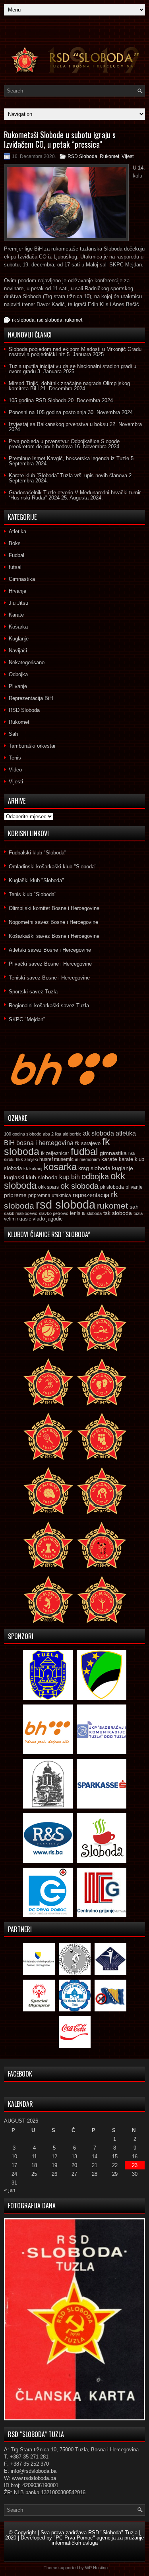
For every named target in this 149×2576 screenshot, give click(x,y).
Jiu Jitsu (18, 603)
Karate (16, 615)
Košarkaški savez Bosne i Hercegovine (54, 936)
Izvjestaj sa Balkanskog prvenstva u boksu (58, 424)
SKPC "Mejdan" (27, 1019)
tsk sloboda (118, 1213)
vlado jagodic (48, 1219)
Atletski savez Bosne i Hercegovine (50, 950)
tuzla (138, 1213)
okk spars (48, 1187)
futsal (15, 567)
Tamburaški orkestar (32, 746)
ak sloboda (99, 1133)
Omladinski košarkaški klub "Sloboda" (53, 867)
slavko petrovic (54, 1213)
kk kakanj (33, 1168)
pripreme (15, 1195)
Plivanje (18, 686)
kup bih (70, 1177)
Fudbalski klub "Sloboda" (38, 853)
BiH (9, 1143)
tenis (75, 1213)
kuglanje (123, 1168)
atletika (126, 1133)
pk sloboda (112, 1187)
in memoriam (87, 1159)
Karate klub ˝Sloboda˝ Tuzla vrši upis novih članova (68, 475)
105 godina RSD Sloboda (38, 400)
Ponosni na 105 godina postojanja (47, 412)
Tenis (15, 758)
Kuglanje (19, 639)
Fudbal (16, 555)
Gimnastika (22, 579)
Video (15, 770)
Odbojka (18, 674)
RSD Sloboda (82, 156)
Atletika (17, 531)
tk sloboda (92, 1213)
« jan (10, 2190)
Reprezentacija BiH (31, 698)
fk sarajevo (88, 1143)
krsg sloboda (94, 1168)
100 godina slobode (23, 1134)
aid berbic (72, 1134)
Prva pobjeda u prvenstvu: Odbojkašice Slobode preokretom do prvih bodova (64, 444)
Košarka (18, 627)
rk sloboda (23, 320)
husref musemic (56, 1159)
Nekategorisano (27, 662)
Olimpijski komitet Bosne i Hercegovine (54, 908)
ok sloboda (79, 1186)
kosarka (60, 1167)
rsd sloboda (50, 320)
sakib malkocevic (21, 1213)
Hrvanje (17, 591)
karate (109, 1159)
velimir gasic (17, 1219)
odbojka (95, 1176)
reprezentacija (91, 1195)
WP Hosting (96, 2568)
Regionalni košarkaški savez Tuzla (49, 1006)
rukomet (74, 320)
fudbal (84, 1151)
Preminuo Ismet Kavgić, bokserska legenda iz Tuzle (69, 458)
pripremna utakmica (50, 1195)
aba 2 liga (52, 1134)
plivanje (134, 1187)
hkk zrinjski (27, 1159)
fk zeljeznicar (55, 1153)
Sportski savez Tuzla (33, 992)
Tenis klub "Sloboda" (33, 894)
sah (134, 1207)
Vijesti (128, 156)
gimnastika (113, 1153)
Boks (15, 543)
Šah (13, 734)
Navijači (18, 651)
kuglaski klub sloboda (31, 1177)
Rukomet (109, 156)
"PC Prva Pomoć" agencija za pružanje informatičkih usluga (98, 2540)
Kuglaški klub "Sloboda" (36, 880)
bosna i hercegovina (45, 1143)
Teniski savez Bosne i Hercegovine (49, 978)
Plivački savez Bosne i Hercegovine (50, 964)
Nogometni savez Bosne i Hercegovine (53, 922)
